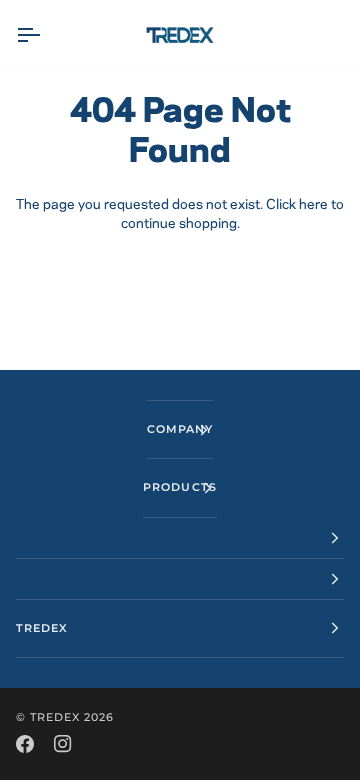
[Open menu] (46, 35)
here (313, 205)
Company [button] (180, 429)
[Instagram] (63, 744)
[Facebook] (25, 744)
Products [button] (179, 487)
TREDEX (55, 717)
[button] (180, 538)
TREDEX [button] (42, 628)
